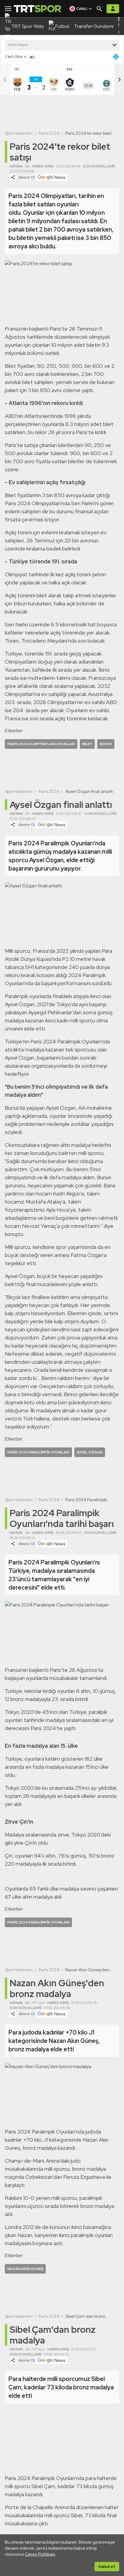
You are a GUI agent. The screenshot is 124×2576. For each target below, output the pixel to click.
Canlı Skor (14, 57)
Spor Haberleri (19, 133)
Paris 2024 (49, 133)
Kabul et (107, 2566)
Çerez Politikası (40, 2554)
